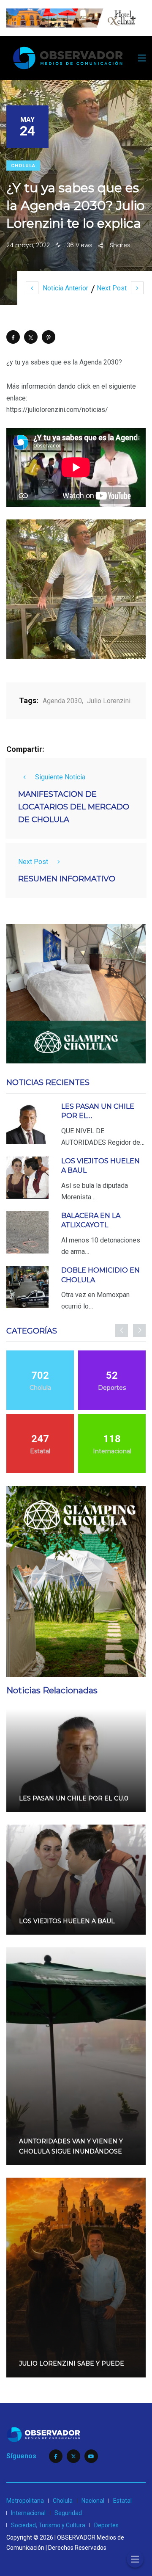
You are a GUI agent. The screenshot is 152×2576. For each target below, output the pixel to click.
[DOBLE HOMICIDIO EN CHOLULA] (27, 1287)
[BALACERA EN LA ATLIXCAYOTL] (27, 1232)
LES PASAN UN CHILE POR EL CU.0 (74, 1798)
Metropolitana (25, 2501)
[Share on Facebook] (13, 337)
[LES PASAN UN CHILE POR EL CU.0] (27, 1123)
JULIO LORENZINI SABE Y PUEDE (72, 2364)
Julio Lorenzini (109, 701)
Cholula (23, 166)
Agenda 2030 (62, 701)
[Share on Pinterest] (49, 337)
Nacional (93, 2501)
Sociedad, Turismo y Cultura (48, 2525)
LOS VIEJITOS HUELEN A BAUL (67, 1921)
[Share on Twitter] (31, 337)
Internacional (28, 2513)
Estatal (122, 2501)
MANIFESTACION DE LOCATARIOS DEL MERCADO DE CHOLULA (74, 807)
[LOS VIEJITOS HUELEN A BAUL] (27, 1178)
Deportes (106, 2525)
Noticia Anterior (65, 288)
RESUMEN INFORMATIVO (67, 879)
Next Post (112, 288)
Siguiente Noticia (60, 777)
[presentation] (122, 1331)
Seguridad (68, 2513)
